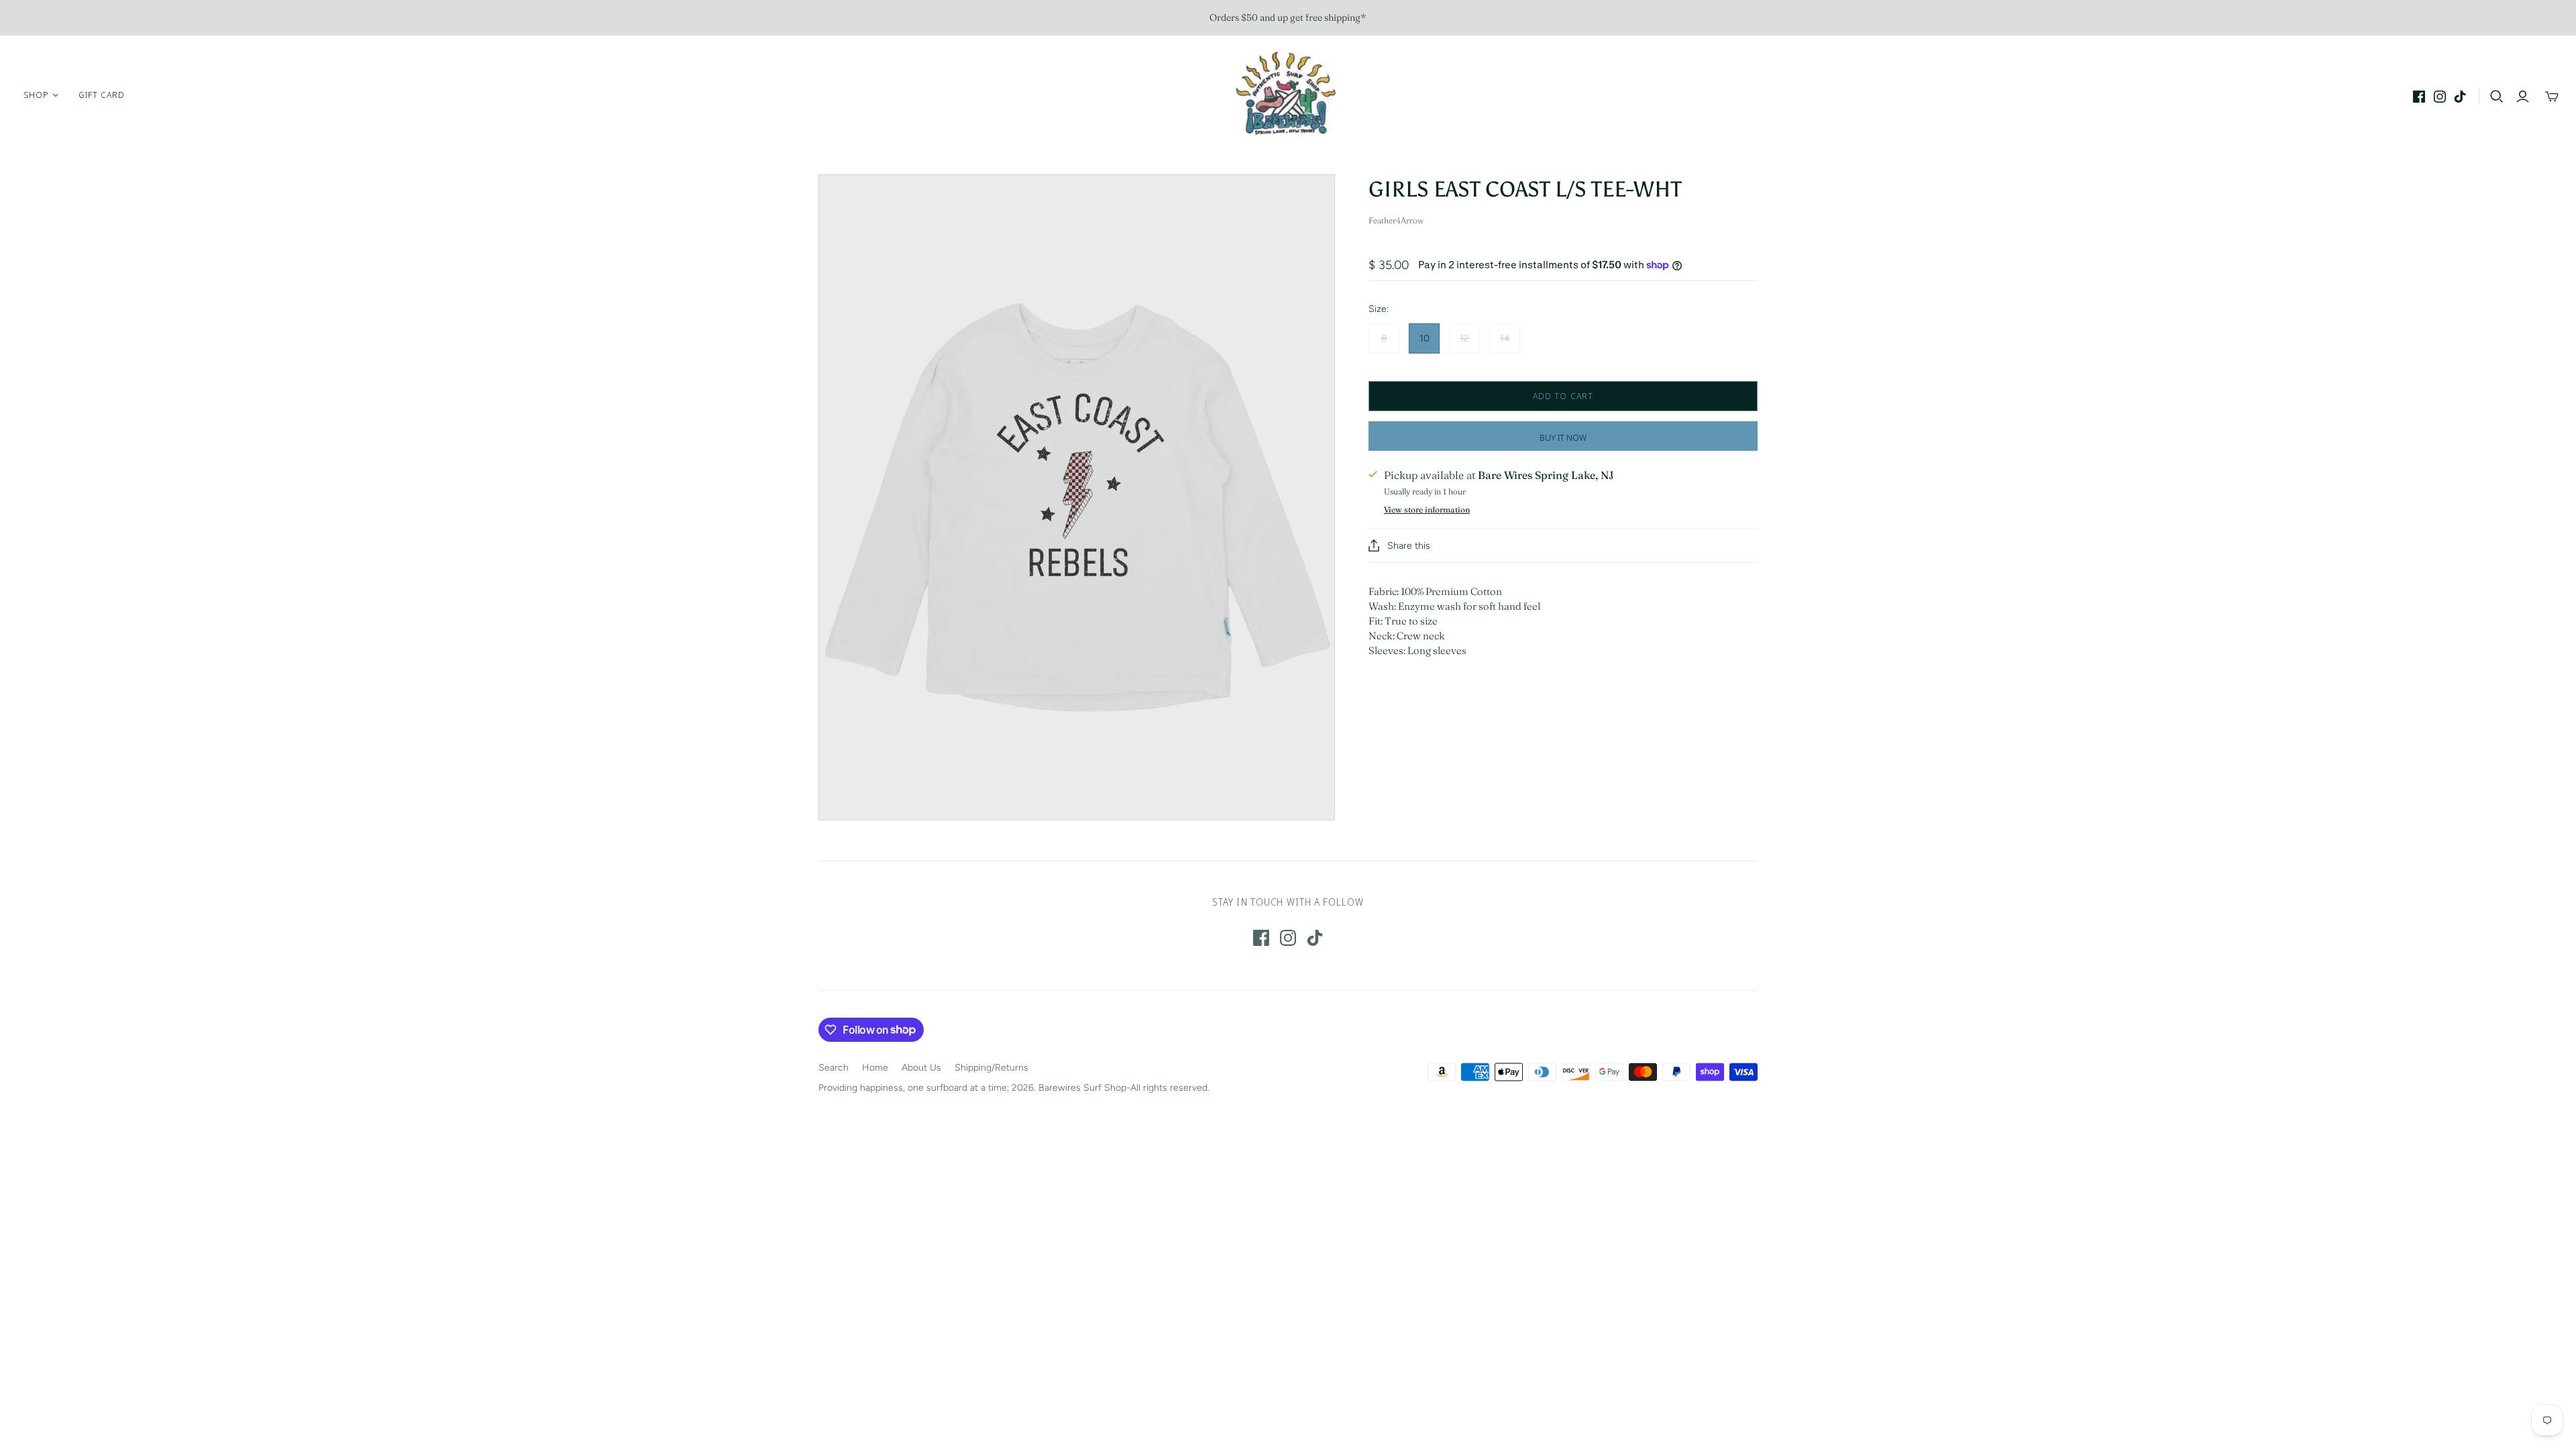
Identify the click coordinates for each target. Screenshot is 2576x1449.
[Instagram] (2440, 97)
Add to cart (1563, 396)
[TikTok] (2460, 97)
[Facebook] (2419, 97)
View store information (1427, 509)
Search (834, 1068)
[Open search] (2497, 97)
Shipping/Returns (991, 1068)
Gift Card (102, 95)
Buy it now (1563, 437)
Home (875, 1068)
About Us (921, 1068)
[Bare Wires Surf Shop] (1288, 95)
